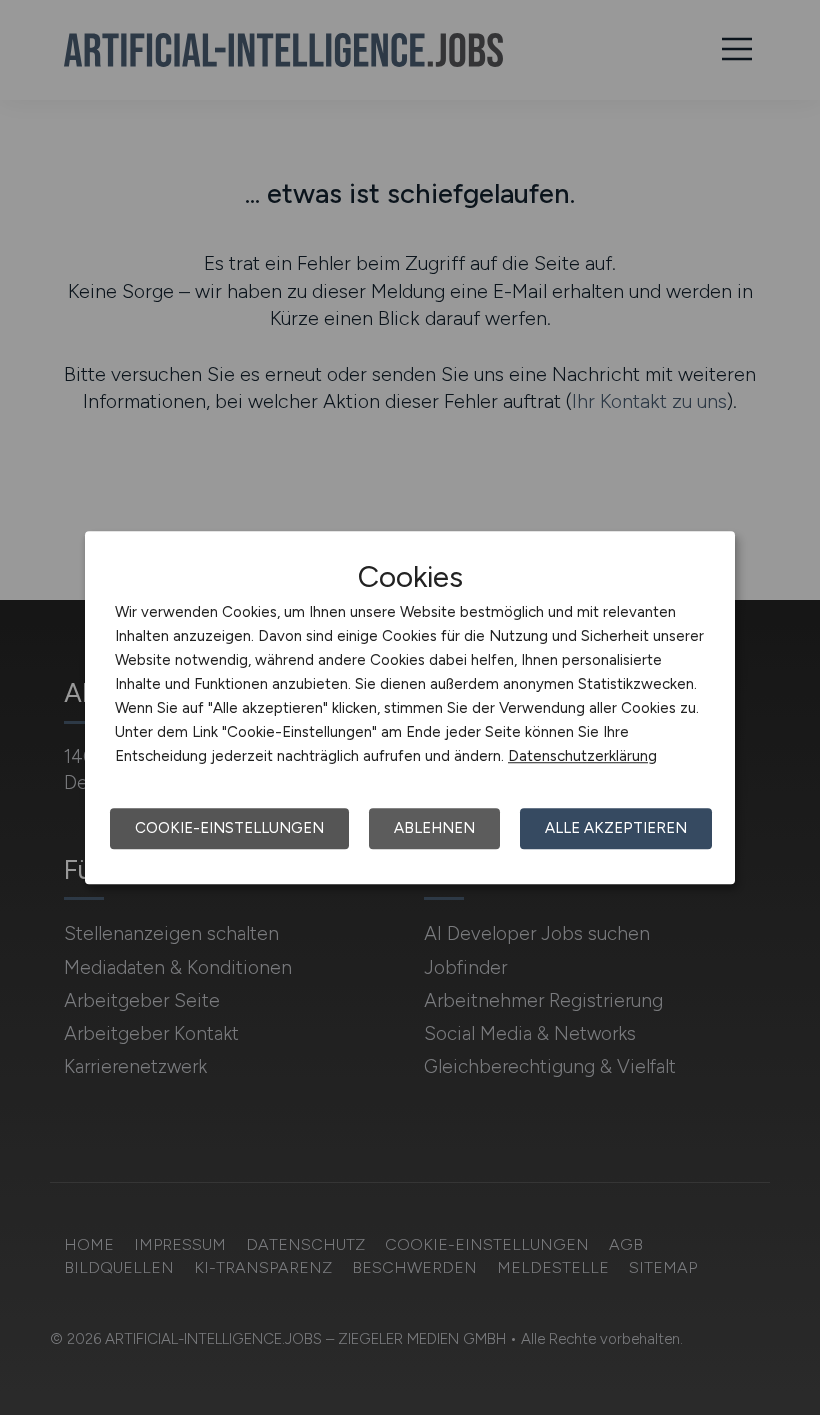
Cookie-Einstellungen (229, 828)
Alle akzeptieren (616, 828)
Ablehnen (434, 828)
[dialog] (410, 708)
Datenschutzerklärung (582, 756)
